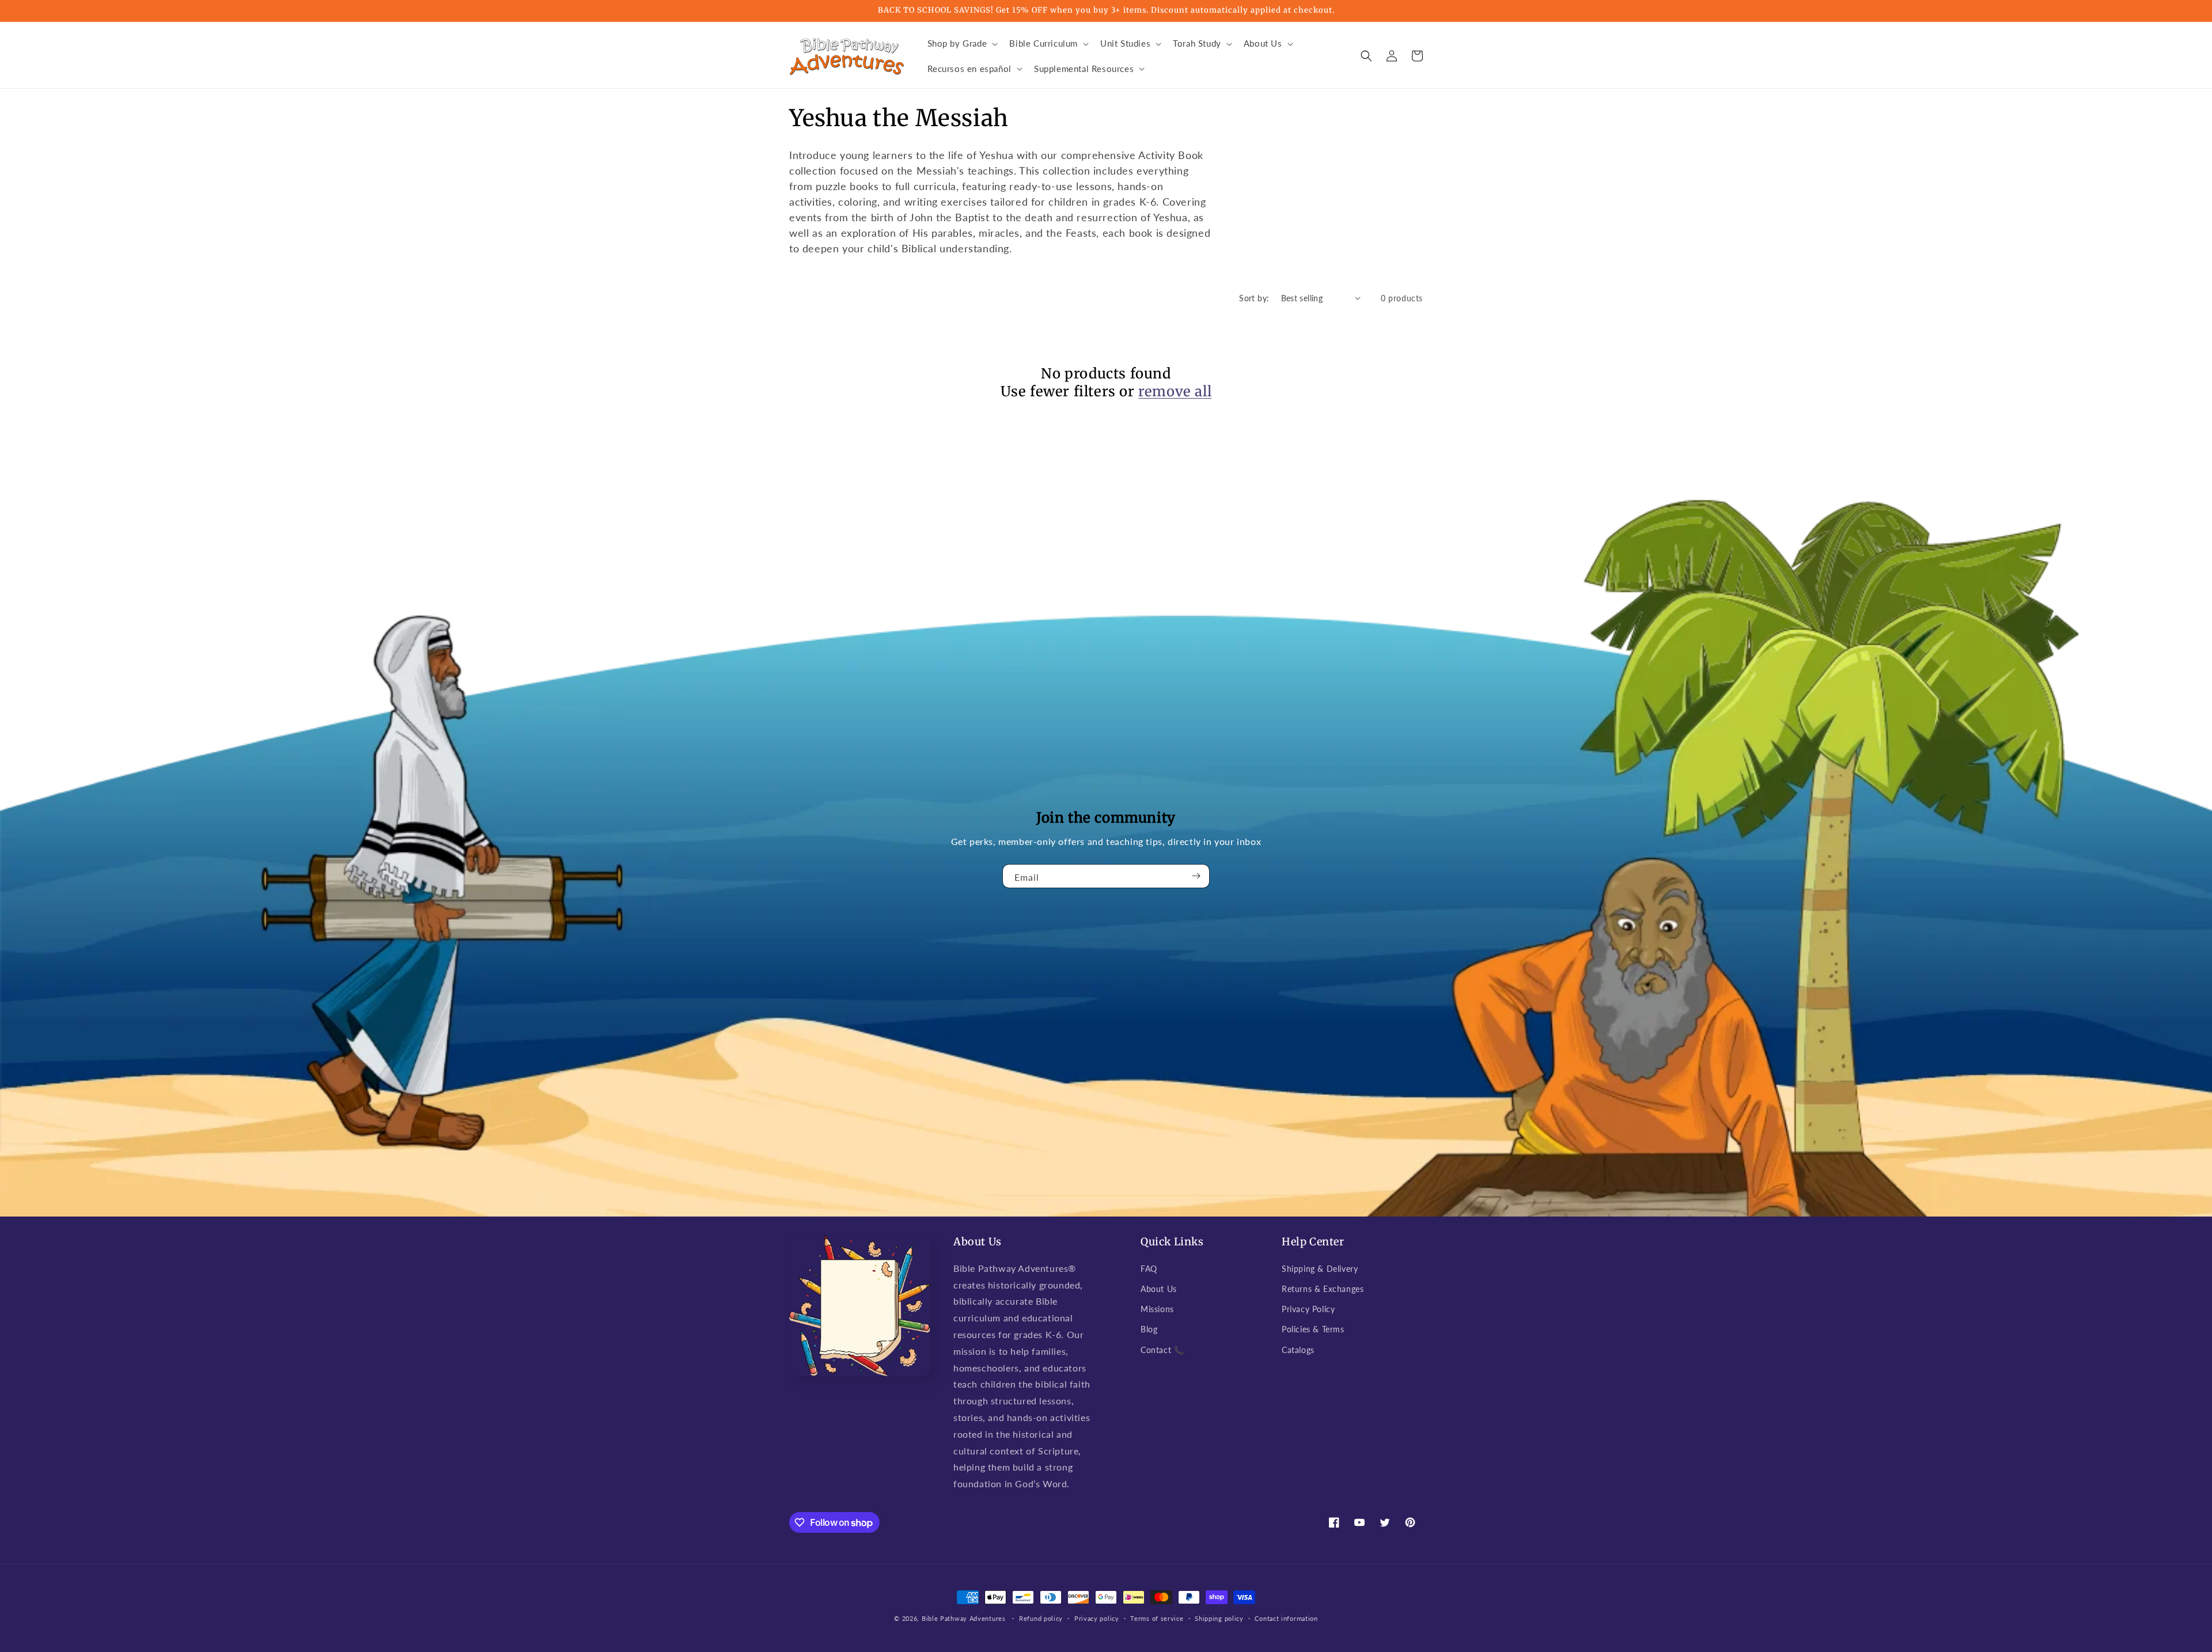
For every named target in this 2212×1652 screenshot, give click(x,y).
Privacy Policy (1308, 1309)
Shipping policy (1219, 1618)
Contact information (1286, 1618)
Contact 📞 (1162, 1350)
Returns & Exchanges (1323, 1289)
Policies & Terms (1313, 1329)
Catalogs (1298, 1350)
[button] (962, 44)
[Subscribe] (1196, 876)
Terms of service (1157, 1618)
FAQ (1149, 1269)
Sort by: (1254, 298)
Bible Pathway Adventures (964, 1618)
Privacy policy (1097, 1618)
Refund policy (1041, 1618)
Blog (1149, 1329)
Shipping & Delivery (1320, 1269)
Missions (1157, 1309)
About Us (1159, 1289)
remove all (1175, 391)
